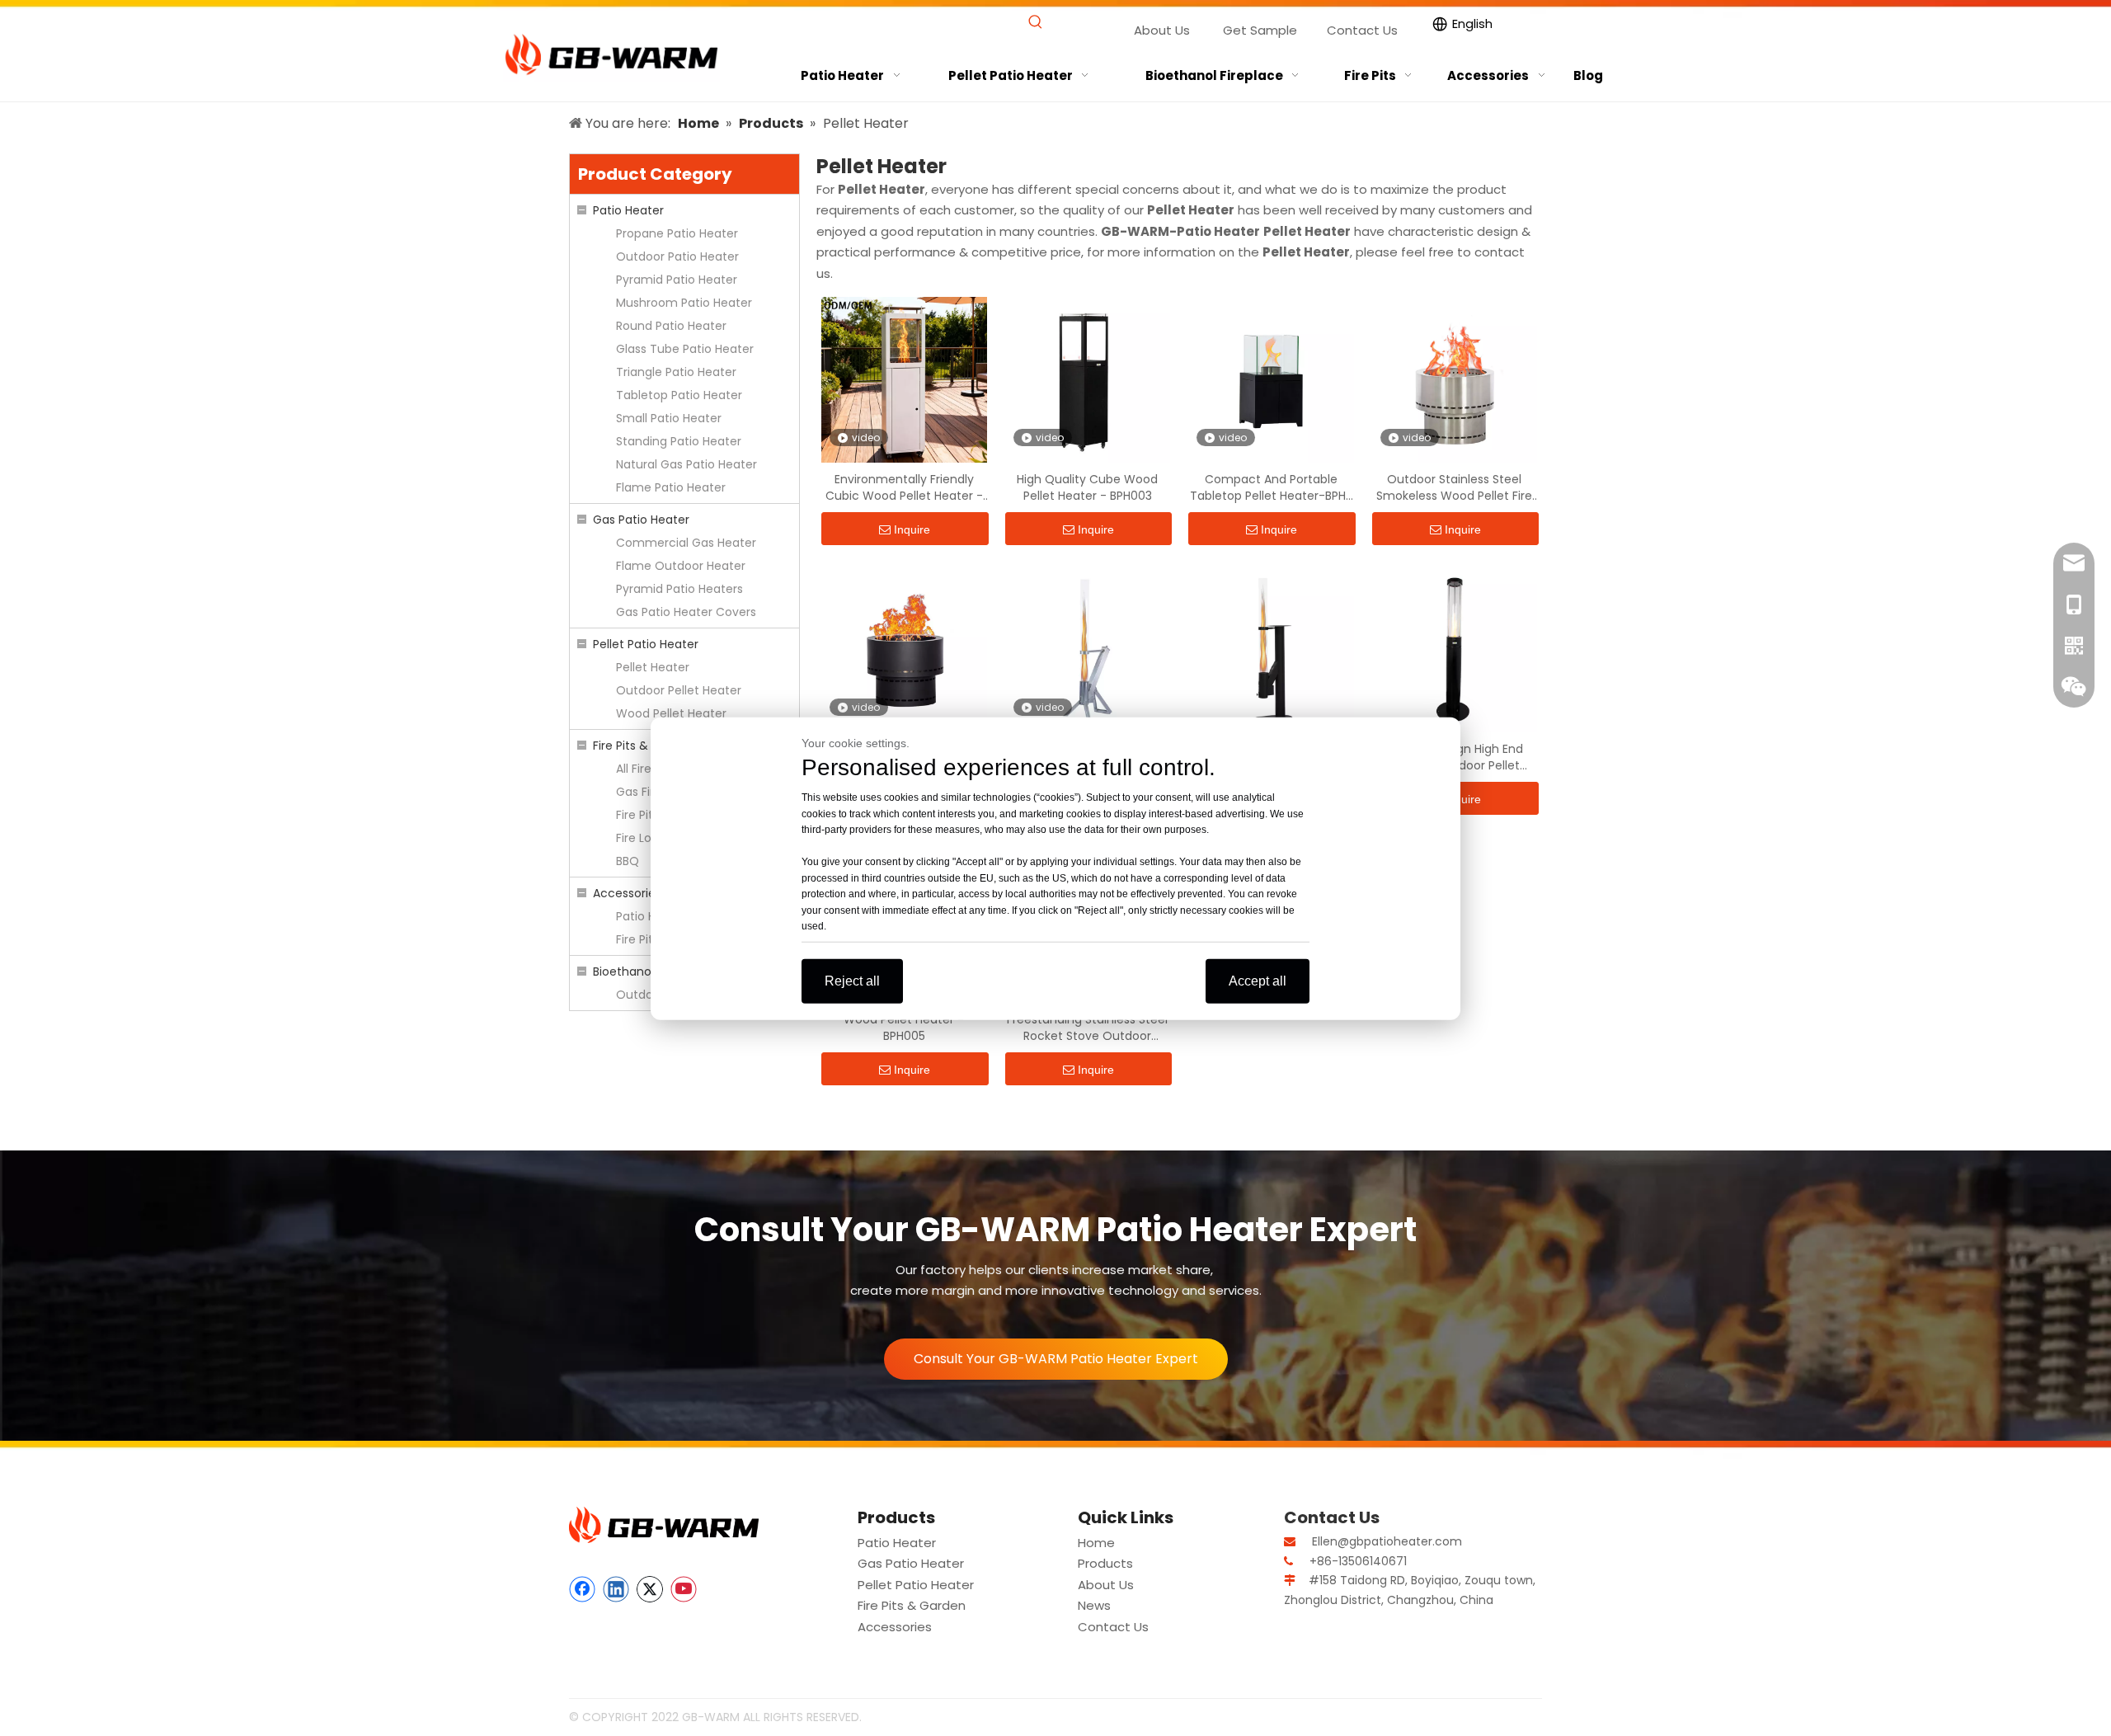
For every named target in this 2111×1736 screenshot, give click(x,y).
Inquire (912, 529)
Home (1096, 1543)
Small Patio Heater (669, 418)
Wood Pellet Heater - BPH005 (904, 1028)
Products (1105, 1563)
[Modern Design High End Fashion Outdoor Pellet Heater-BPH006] (1455, 649)
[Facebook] (582, 1589)
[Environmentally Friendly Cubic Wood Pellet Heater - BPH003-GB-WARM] (904, 379)
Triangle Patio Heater (676, 372)
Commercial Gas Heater (686, 543)
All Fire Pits (645, 769)
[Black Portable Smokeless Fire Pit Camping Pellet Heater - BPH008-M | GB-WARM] (904, 649)
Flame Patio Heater (671, 487)
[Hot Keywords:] (1035, 23)
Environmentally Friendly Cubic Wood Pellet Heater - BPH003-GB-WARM (904, 487)
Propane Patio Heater (677, 233)
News (1094, 1605)
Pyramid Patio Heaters (679, 589)
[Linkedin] (616, 1589)
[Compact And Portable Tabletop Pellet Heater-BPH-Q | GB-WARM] (1271, 379)
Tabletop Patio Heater (679, 395)
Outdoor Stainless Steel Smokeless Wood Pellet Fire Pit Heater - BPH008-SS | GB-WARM (1454, 487)
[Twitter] (650, 1589)
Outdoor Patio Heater (677, 256)
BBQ (628, 861)
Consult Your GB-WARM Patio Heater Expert (1056, 1359)
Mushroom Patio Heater (684, 303)
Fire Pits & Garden (644, 746)
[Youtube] (684, 1589)
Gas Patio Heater (641, 520)
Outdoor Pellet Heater (679, 690)
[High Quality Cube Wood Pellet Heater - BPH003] (1088, 379)
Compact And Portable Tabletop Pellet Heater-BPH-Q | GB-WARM (1271, 487)
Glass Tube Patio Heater (685, 349)
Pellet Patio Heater (646, 644)
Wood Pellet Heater (671, 713)
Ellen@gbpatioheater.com (1387, 1541)
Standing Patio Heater (679, 441)
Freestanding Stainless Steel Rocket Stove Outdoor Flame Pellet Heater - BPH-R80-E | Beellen (1087, 1028)
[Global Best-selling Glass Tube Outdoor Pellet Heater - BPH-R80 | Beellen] (1088, 649)
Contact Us (1362, 30)
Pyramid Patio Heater (677, 280)
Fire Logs (640, 838)
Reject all (852, 980)
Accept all (1258, 980)
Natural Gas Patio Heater (686, 464)
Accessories (627, 893)
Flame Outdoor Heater (681, 566)
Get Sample (1260, 30)
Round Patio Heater (671, 326)
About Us (1162, 30)
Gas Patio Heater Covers (686, 612)
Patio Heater (628, 210)
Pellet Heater (653, 667)
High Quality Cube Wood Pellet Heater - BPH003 (1087, 487)
